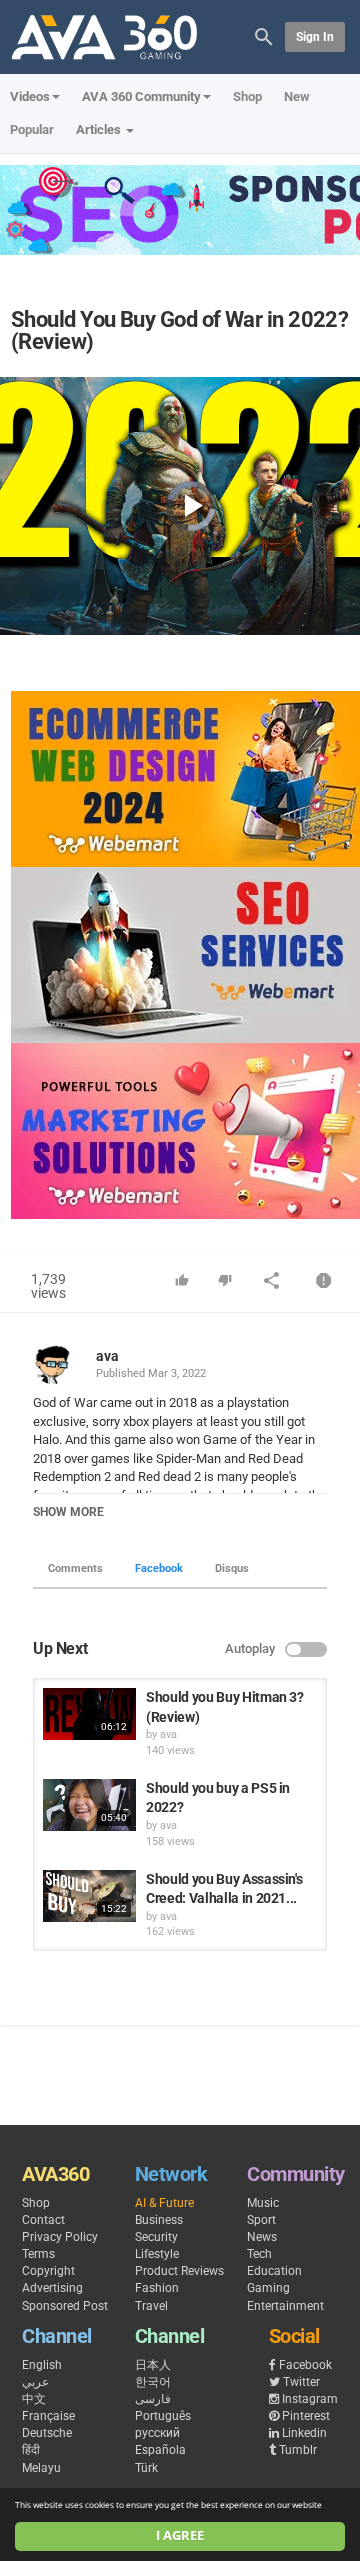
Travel (151, 2306)
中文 (34, 2399)
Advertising (52, 2288)
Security (156, 2237)
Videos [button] (30, 96)
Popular (32, 129)
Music (263, 2203)
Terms (38, 2254)
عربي (35, 2382)
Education (274, 2271)
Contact (43, 2220)
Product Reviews (179, 2271)
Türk (146, 2468)
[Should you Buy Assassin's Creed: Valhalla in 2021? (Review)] (89, 1896)
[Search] (264, 35)
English (42, 2365)
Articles (100, 129)
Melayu (41, 2468)
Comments (75, 1568)
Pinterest (306, 2416)
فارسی (153, 2399)
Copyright (48, 2271)
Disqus (232, 1568)
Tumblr (298, 2450)
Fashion (157, 2288)
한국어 (153, 2382)
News (262, 2237)
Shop (247, 96)
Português (163, 2416)
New (297, 96)
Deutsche (47, 2433)
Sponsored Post (65, 2306)
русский (157, 2433)
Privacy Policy (60, 2237)
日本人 (153, 2365)
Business (159, 2220)
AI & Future (164, 2203)
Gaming (268, 2288)
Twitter (301, 2382)
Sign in (315, 37)
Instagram (310, 2399)
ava (107, 1356)
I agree (180, 2535)
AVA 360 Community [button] (141, 96)
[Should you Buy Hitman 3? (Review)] (89, 1714)
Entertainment (285, 2306)
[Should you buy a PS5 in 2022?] (89, 1805)
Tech (259, 2254)
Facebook (159, 1568)
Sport (261, 2220)
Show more (68, 1512)
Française (48, 2416)
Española (160, 2450)
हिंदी (31, 2450)
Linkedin (304, 2433)
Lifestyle (157, 2254)
